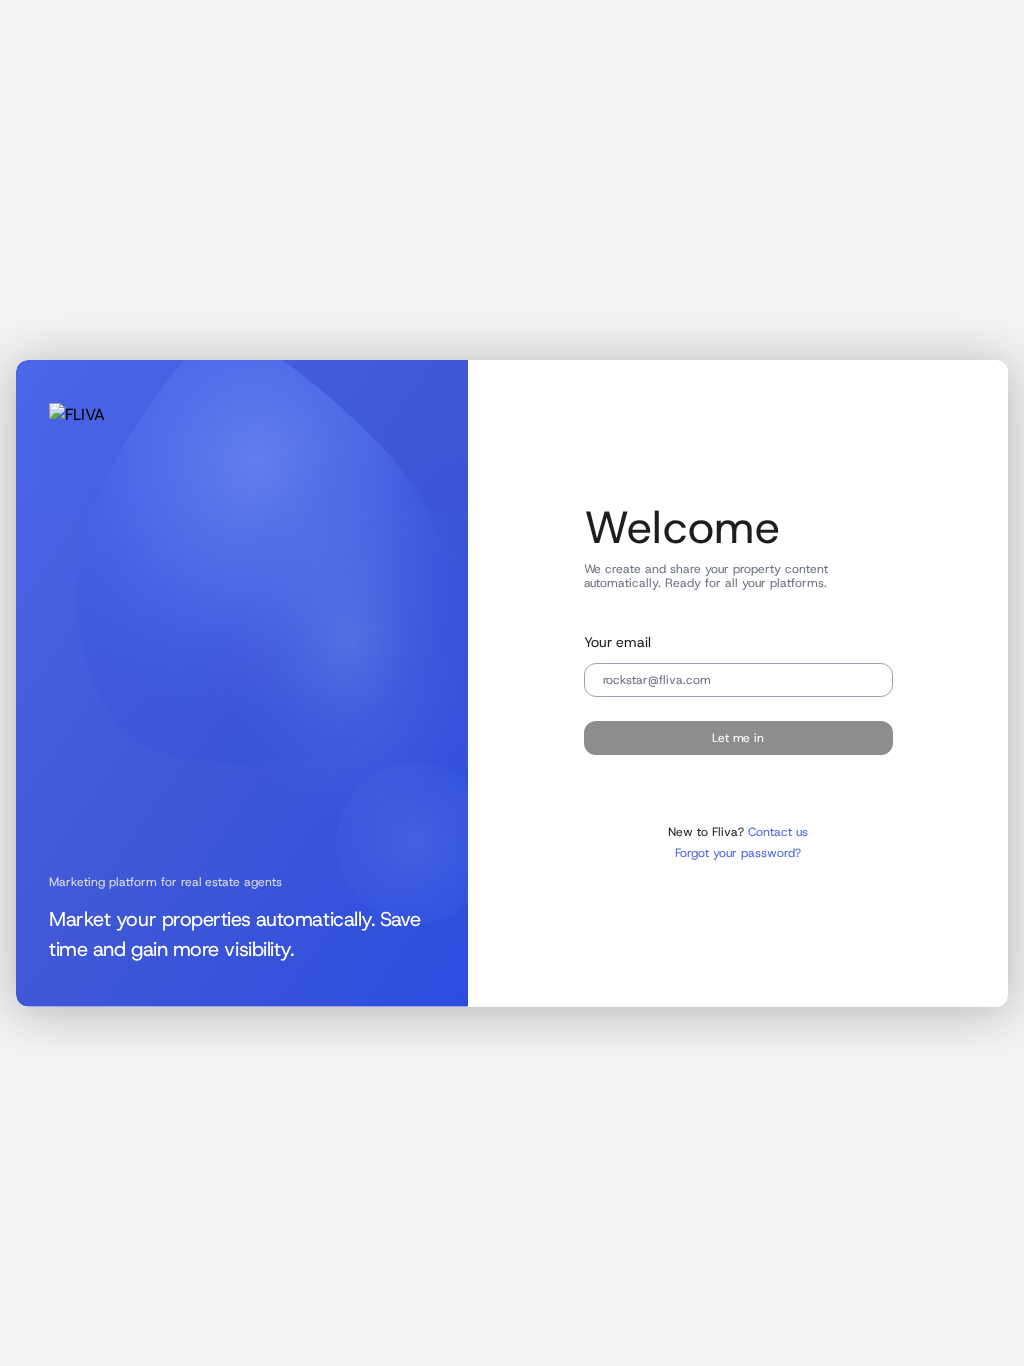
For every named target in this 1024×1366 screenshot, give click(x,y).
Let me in (738, 738)
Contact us (778, 832)
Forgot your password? (738, 853)
